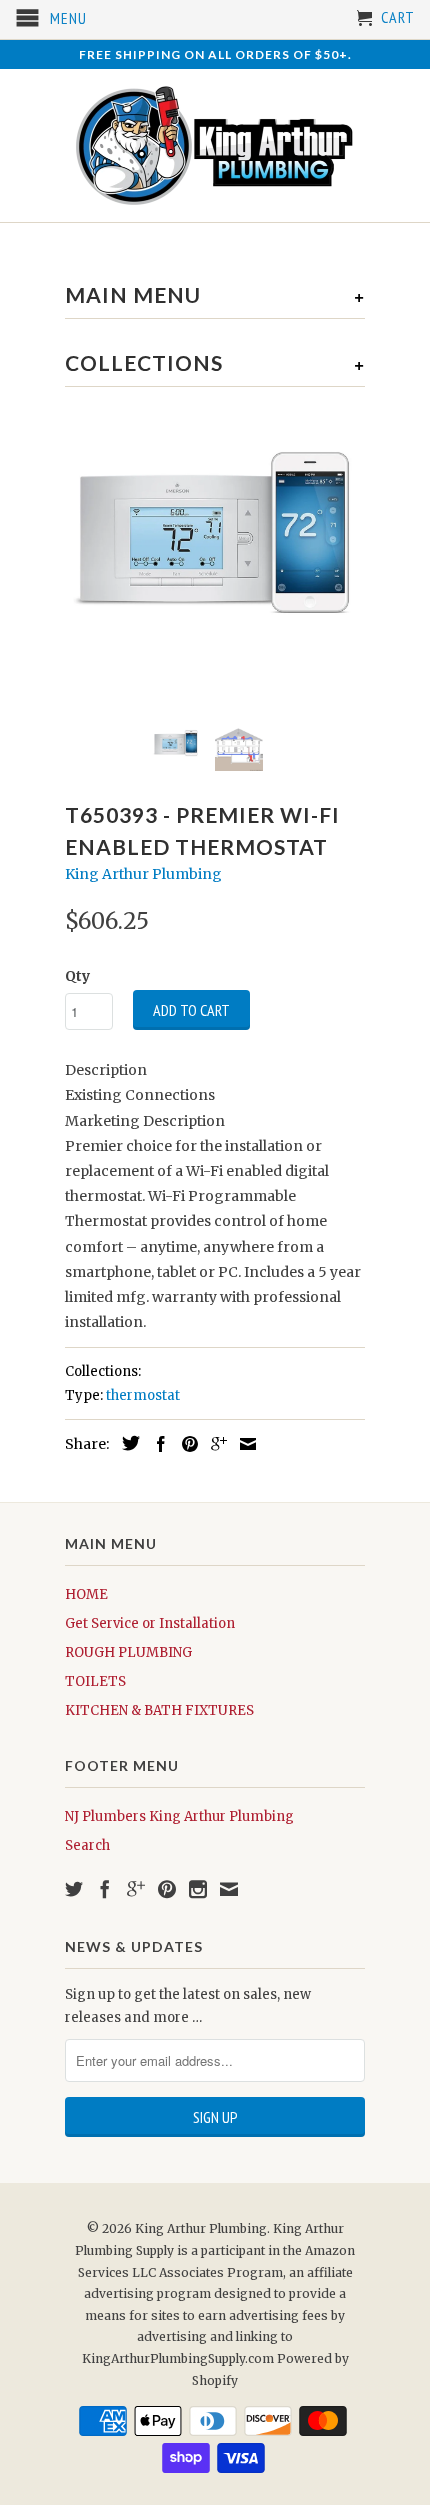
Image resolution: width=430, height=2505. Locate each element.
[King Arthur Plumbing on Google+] (136, 1889)
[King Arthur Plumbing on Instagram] (198, 1889)
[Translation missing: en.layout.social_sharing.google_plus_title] (214, 1444)
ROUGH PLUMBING (128, 1652)
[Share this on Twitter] (126, 1443)
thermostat (143, 1395)
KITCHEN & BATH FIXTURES (159, 1710)
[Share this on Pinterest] (185, 1444)
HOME (86, 1594)
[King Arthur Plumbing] (215, 145)
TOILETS (95, 1681)
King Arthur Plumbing (143, 874)
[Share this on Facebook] (156, 1444)
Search (87, 1845)
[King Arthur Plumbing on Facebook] (105, 1889)
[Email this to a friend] (243, 1444)
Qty (77, 976)
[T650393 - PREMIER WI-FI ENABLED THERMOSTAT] (215, 558)
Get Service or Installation (150, 1623)
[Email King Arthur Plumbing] (229, 1889)
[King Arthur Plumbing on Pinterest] (167, 1889)
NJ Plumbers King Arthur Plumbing (179, 1816)
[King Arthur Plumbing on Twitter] (74, 1889)
